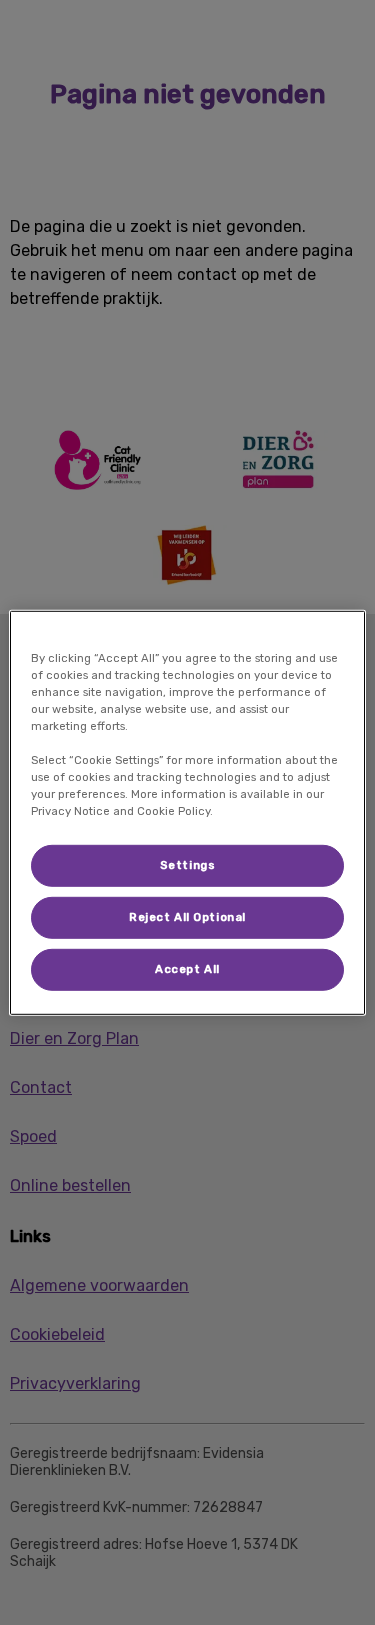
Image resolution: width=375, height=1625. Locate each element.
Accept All (187, 969)
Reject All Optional (187, 917)
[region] (187, 812)
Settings (188, 865)
